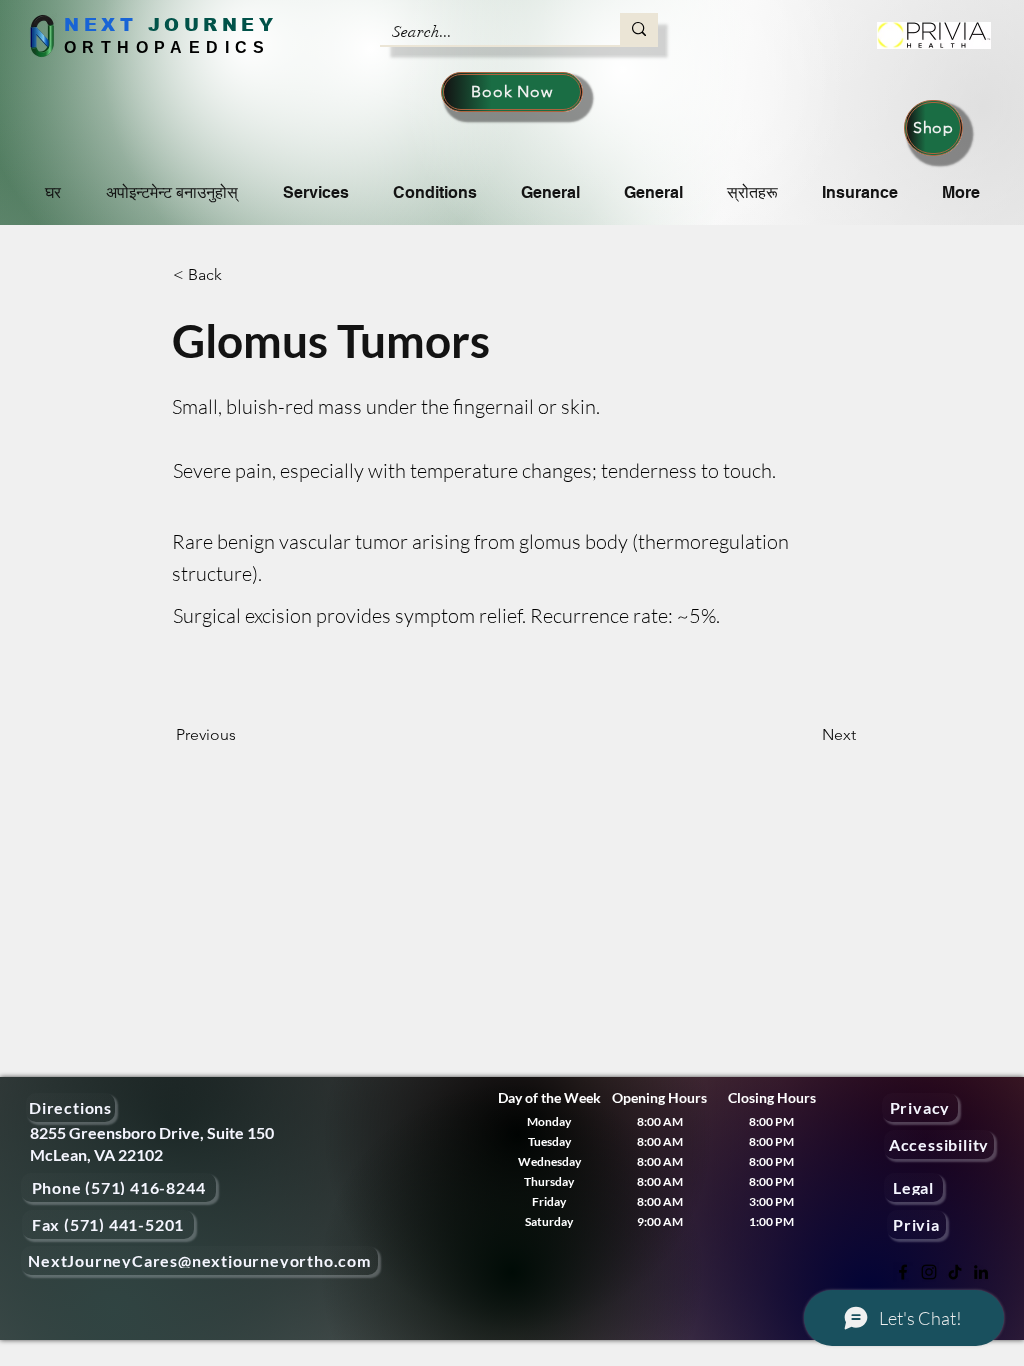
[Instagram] (929, 1272)
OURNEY (220, 25)
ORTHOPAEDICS (167, 47)
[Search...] (639, 29)
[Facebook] (903, 1272)
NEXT (100, 25)
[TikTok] (955, 1272)
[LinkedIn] (981, 1272)
